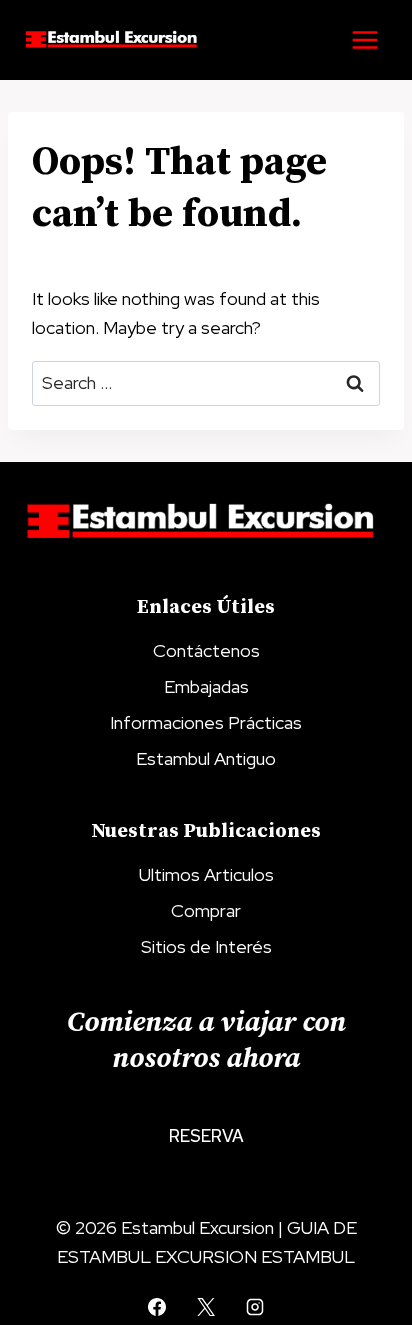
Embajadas (206, 686)
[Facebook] (157, 1307)
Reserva (206, 1136)
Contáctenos (206, 650)
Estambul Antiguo (206, 758)
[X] (206, 1307)
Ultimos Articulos (206, 874)
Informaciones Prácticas (206, 722)
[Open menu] (364, 39)
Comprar (206, 910)
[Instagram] (255, 1307)
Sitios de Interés (206, 946)
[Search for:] (206, 382)
